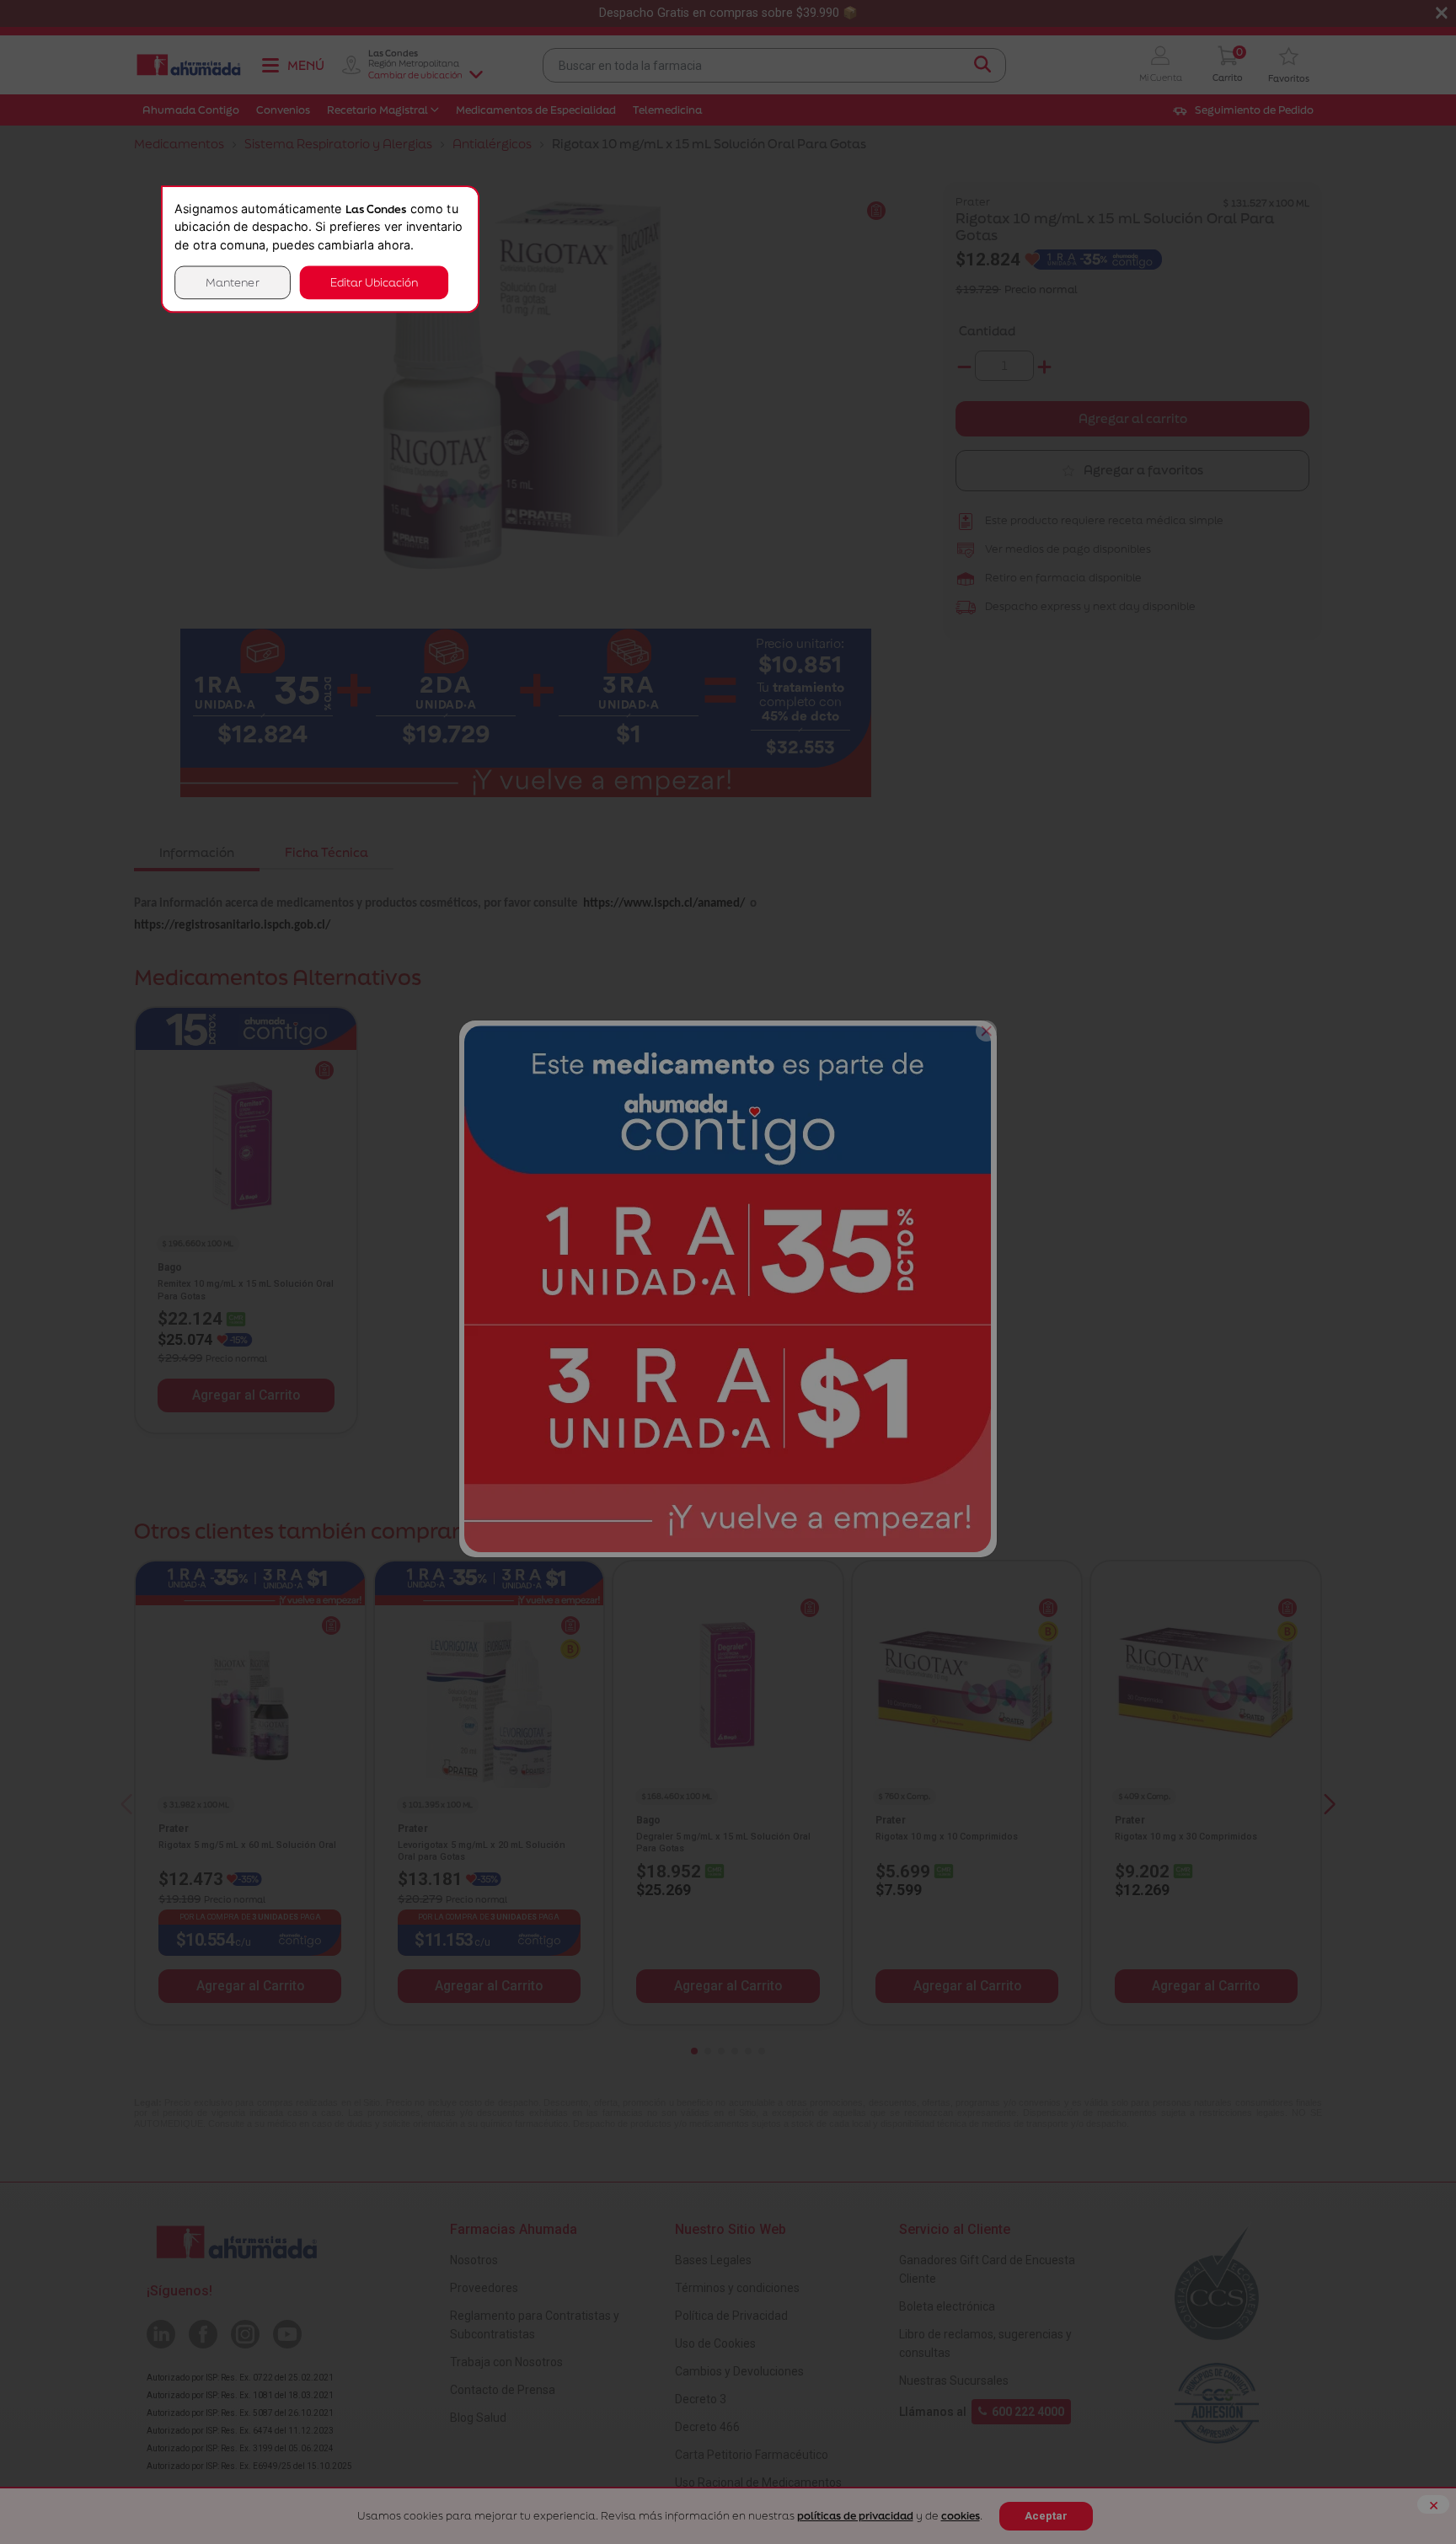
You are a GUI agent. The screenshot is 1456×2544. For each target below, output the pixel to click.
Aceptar (1046, 2516)
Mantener (233, 282)
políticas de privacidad (855, 2516)
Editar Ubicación (374, 282)
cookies (961, 2516)
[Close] (986, 1031)
